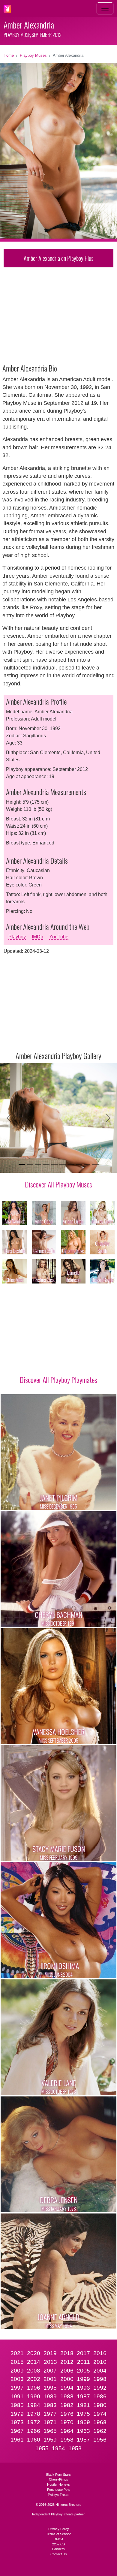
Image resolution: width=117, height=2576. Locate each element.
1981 (83, 2405)
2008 (34, 2371)
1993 (83, 2388)
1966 (34, 2431)
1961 (17, 2440)
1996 (34, 2388)
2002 (34, 2379)
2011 (84, 2362)
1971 (50, 2422)
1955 (42, 2448)
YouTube (59, 937)
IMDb (37, 937)
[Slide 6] (63, 1165)
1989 (50, 2396)
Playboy (17, 937)
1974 (100, 2414)
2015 (17, 2362)
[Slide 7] (71, 1165)
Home (9, 55)
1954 (58, 2448)
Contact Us (59, 2554)
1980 (100, 2405)
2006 (67, 2371)
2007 (50, 2371)
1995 (50, 2388)
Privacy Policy (59, 2529)
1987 (83, 2396)
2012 (67, 2362)
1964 (67, 2431)
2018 (67, 2353)
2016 (100, 2353)
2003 (17, 2379)
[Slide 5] (54, 1165)
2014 (34, 2362)
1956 (100, 2440)
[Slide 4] (46, 1165)
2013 (50, 2362)
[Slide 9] (87, 1165)
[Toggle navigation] (105, 8)
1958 (67, 2440)
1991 (17, 2396)
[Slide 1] (22, 1165)
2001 (50, 2379)
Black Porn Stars (58, 2475)
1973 (17, 2422)
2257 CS (58, 2544)
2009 (17, 2371)
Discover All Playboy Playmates (58, 1380)
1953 (75, 2448)
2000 (67, 2379)
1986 (100, 2396)
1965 (50, 2431)
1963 (83, 2431)
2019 (50, 2353)
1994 (67, 2388)
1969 (83, 2422)
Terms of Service (59, 2534)
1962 (100, 2431)
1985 (17, 2405)
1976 (67, 2414)
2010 (100, 2362)
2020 (34, 2353)
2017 (83, 2353)
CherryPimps (58, 2479)
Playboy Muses (33, 55)
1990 (34, 2396)
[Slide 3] (38, 1165)
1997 (17, 2388)
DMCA (58, 2539)
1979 (17, 2414)
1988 (67, 2396)
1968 (100, 2422)
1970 (67, 2422)
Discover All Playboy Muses (58, 1184)
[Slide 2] (30, 1165)
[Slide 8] (79, 1165)
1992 (100, 2388)
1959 (50, 2440)
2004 (100, 2371)
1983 (50, 2405)
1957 (83, 2440)
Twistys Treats (58, 2495)
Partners (58, 2549)
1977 (50, 2414)
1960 (34, 2440)
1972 (34, 2422)
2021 (17, 2353)
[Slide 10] (95, 1165)
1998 (100, 2379)
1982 (67, 2405)
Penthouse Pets (59, 2490)
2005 (83, 2371)
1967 (17, 2431)
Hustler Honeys (58, 2484)
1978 (34, 2414)
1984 (34, 2405)
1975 (83, 2414)
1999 (83, 2379)
